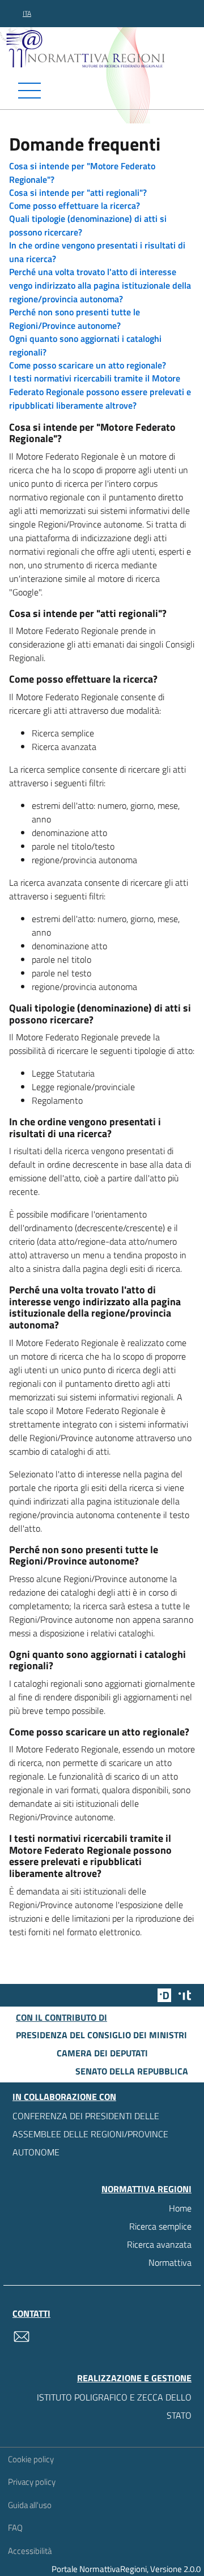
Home (180, 2208)
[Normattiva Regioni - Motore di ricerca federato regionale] (105, 48)
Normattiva (170, 2262)
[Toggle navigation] (102, 91)
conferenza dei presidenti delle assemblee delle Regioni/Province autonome (90, 2134)
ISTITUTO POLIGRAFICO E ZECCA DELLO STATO (114, 2406)
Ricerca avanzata (159, 2244)
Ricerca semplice (160, 2226)
